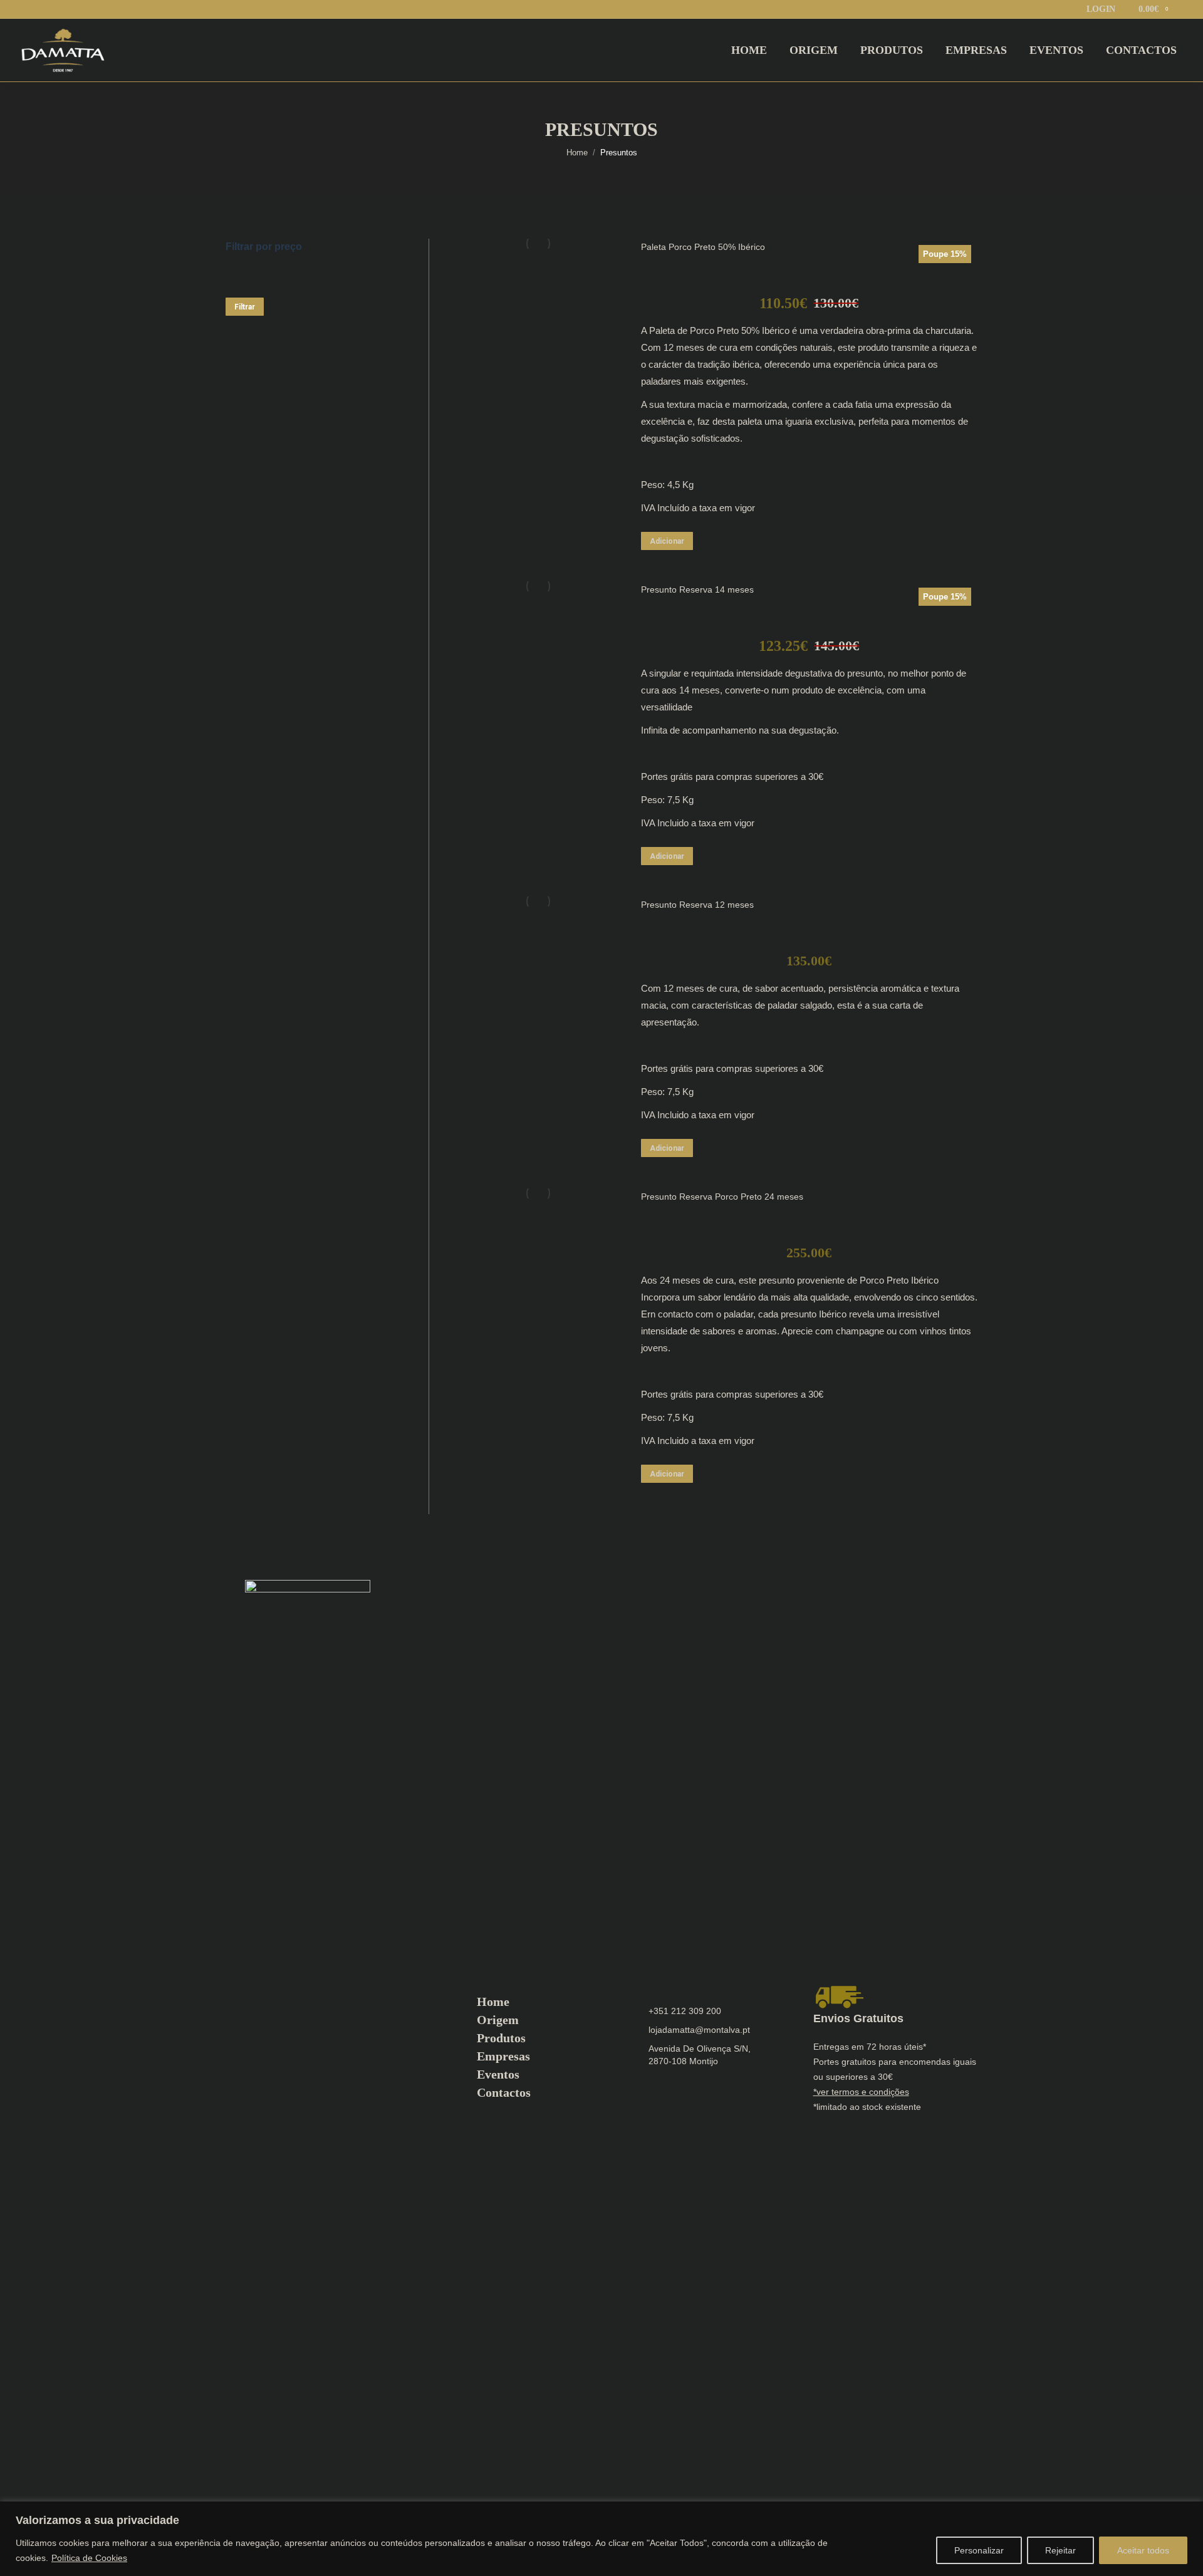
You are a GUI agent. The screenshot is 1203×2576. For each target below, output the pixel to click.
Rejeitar (1060, 2550)
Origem (498, 2020)
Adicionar (667, 541)
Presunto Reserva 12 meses (697, 905)
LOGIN (1101, 9)
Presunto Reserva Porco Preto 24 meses (722, 1197)
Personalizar (979, 2550)
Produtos (501, 2038)
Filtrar (245, 307)
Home (493, 2002)
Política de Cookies (89, 2558)
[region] (601, 2539)
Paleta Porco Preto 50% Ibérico (703, 247)
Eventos (498, 2074)
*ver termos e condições (861, 2092)
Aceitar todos (1143, 2550)
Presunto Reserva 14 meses (697, 589)
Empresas (503, 2056)
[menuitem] (749, 50)
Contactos (504, 2092)
